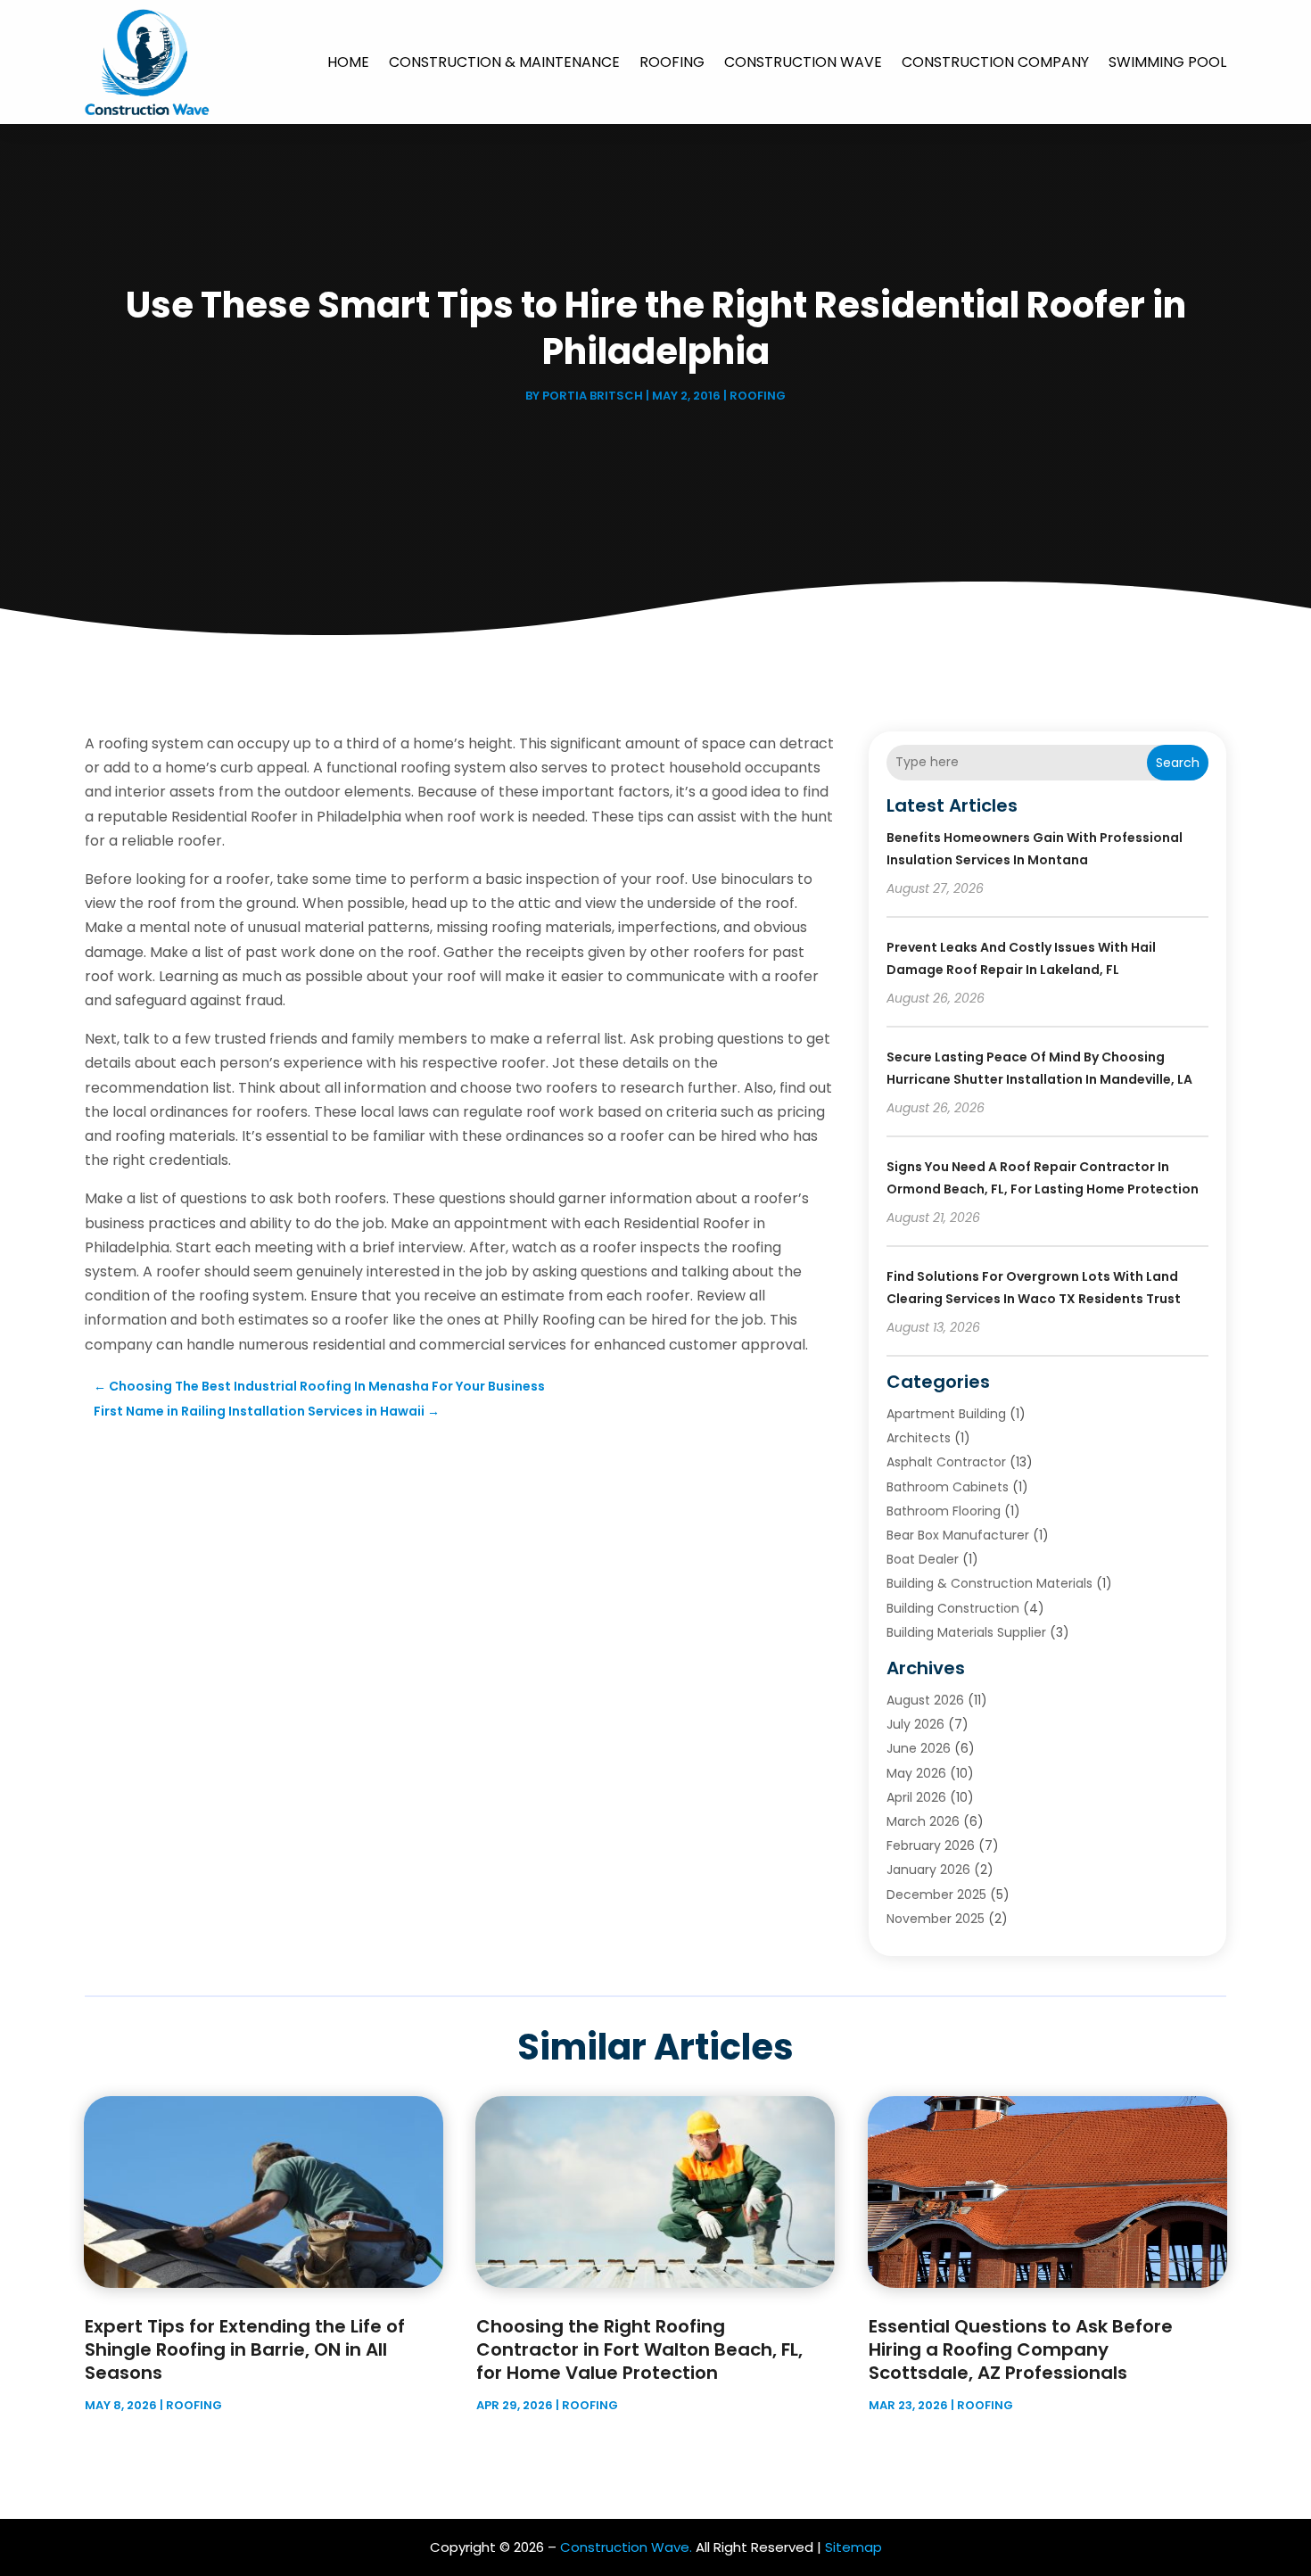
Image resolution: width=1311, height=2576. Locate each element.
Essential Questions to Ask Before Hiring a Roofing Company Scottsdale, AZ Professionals (1021, 2349)
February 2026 (931, 1845)
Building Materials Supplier (966, 1632)
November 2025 (936, 1919)
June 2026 (919, 1748)
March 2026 (923, 1821)
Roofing (672, 62)
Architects (919, 1438)
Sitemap (853, 2547)
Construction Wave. (626, 2547)
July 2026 (915, 1724)
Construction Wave (803, 62)
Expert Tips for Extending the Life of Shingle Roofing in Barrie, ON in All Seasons (245, 2349)
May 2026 (916, 1773)
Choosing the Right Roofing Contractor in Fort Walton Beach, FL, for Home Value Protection (639, 2349)
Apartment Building (946, 1414)
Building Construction (953, 1608)
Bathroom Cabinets (948, 1487)
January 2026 (928, 1870)
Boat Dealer (923, 1559)
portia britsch (593, 396)
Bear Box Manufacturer (958, 1535)
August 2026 (925, 1700)
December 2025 (936, 1895)
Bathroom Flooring (944, 1511)
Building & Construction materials (989, 1583)
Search (1178, 763)
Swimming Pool (1167, 62)
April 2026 (916, 1797)
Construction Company (995, 62)
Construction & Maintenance (504, 62)
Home (348, 62)
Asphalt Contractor (946, 1462)
